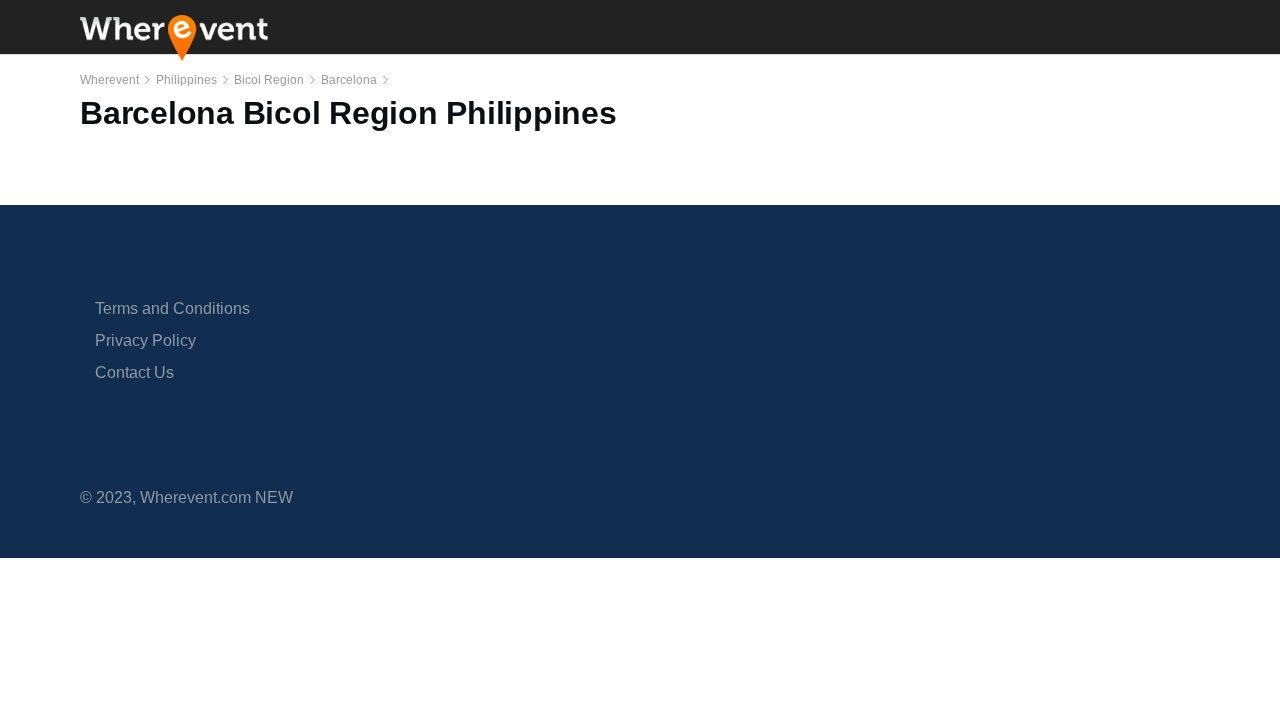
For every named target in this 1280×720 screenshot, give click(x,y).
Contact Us (134, 372)
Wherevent (109, 80)
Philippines (186, 80)
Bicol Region (269, 80)
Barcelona (349, 80)
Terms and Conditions (172, 308)
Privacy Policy (145, 340)
